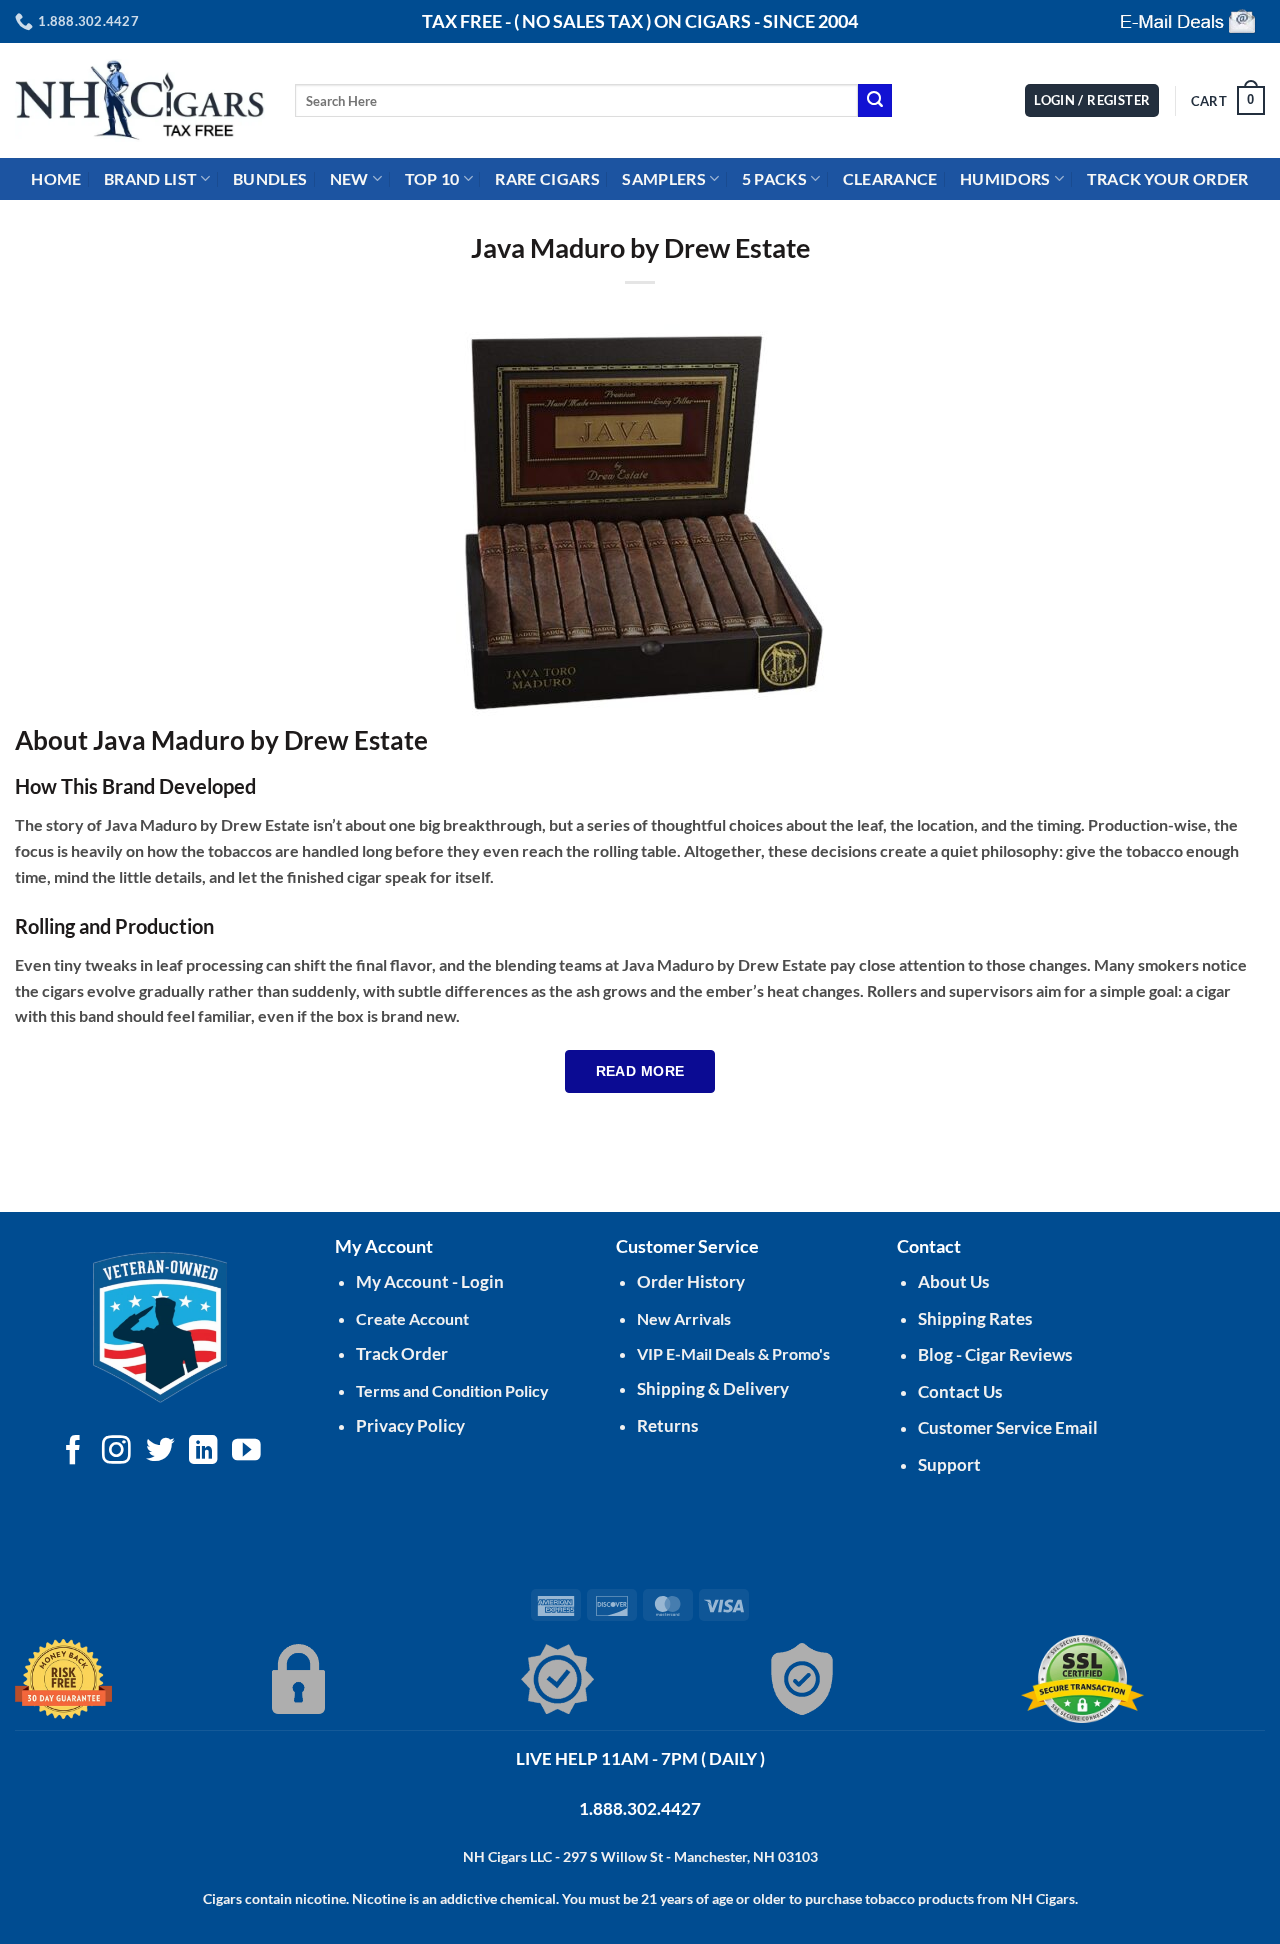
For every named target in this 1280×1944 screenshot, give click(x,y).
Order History (691, 1281)
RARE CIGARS (547, 178)
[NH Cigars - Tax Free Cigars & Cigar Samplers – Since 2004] (140, 100)
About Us (953, 1281)
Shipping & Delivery (713, 1388)
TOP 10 (432, 178)
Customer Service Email (1008, 1427)
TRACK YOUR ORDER (1168, 178)
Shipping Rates (975, 1318)
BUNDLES (270, 178)
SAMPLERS (664, 178)
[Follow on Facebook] (73, 1452)
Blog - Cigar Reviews (995, 1354)
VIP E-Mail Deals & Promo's (733, 1353)
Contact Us (960, 1391)
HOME (56, 178)
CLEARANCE (890, 178)
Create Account (412, 1318)
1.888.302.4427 (640, 1808)
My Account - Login (430, 1281)
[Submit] (875, 101)
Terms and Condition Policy (452, 1390)
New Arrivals (684, 1318)
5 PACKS (774, 178)
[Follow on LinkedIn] (203, 1452)
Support (949, 1464)
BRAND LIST (150, 178)
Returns (667, 1425)
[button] (1228, 101)
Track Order (402, 1353)
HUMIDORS (1005, 178)
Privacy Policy (410, 1425)
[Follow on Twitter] (160, 1452)
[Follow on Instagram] (116, 1452)
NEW (349, 178)
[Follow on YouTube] (246, 1452)
